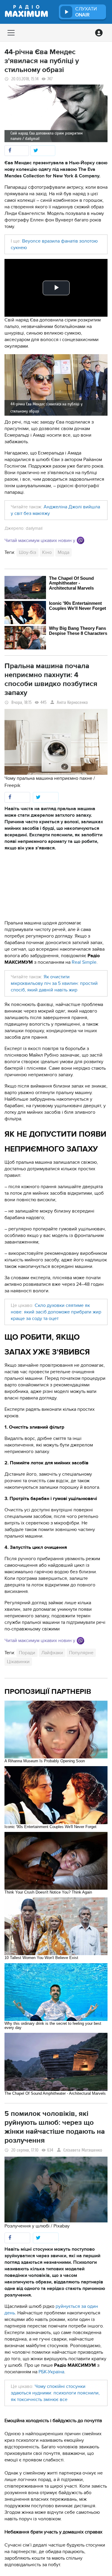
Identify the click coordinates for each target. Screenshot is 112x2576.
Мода (63, 552)
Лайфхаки (52, 1653)
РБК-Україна (51, 2372)
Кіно (47, 552)
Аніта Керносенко (72, 703)
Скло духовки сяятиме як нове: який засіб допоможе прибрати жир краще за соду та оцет (56, 1312)
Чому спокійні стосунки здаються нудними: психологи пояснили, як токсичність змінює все (55, 2393)
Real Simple (84, 962)
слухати (86, 12)
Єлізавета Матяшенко (83, 2150)
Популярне (81, 1653)
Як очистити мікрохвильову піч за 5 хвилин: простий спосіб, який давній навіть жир (54, 983)
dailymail (34, 528)
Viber (80, 540)
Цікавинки (18, 1662)
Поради (27, 1653)
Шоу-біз (27, 552)
